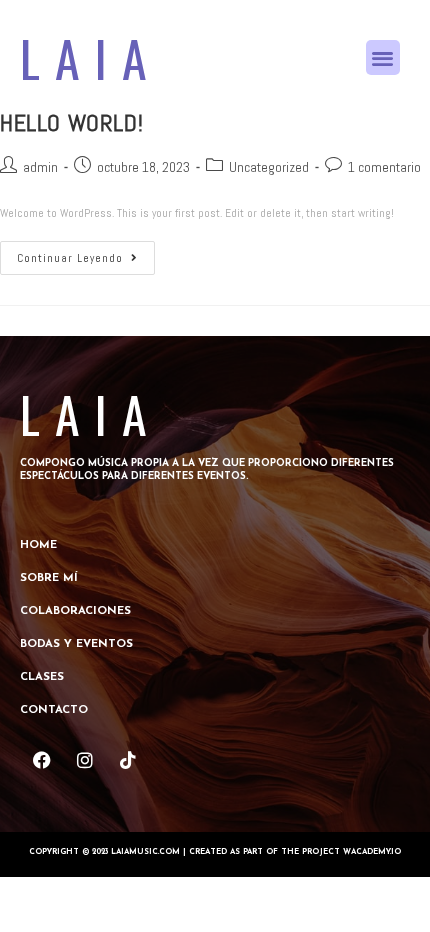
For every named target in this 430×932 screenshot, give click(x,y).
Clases (42, 677)
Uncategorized (269, 167)
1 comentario (384, 167)
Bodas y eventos (76, 644)
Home (38, 545)
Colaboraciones (75, 611)
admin (40, 167)
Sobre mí (49, 578)
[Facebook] (41, 760)
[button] (383, 57)
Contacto (54, 710)
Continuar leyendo (86, 253)
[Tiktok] (127, 760)
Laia (91, 57)
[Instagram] (84, 760)
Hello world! (71, 122)
